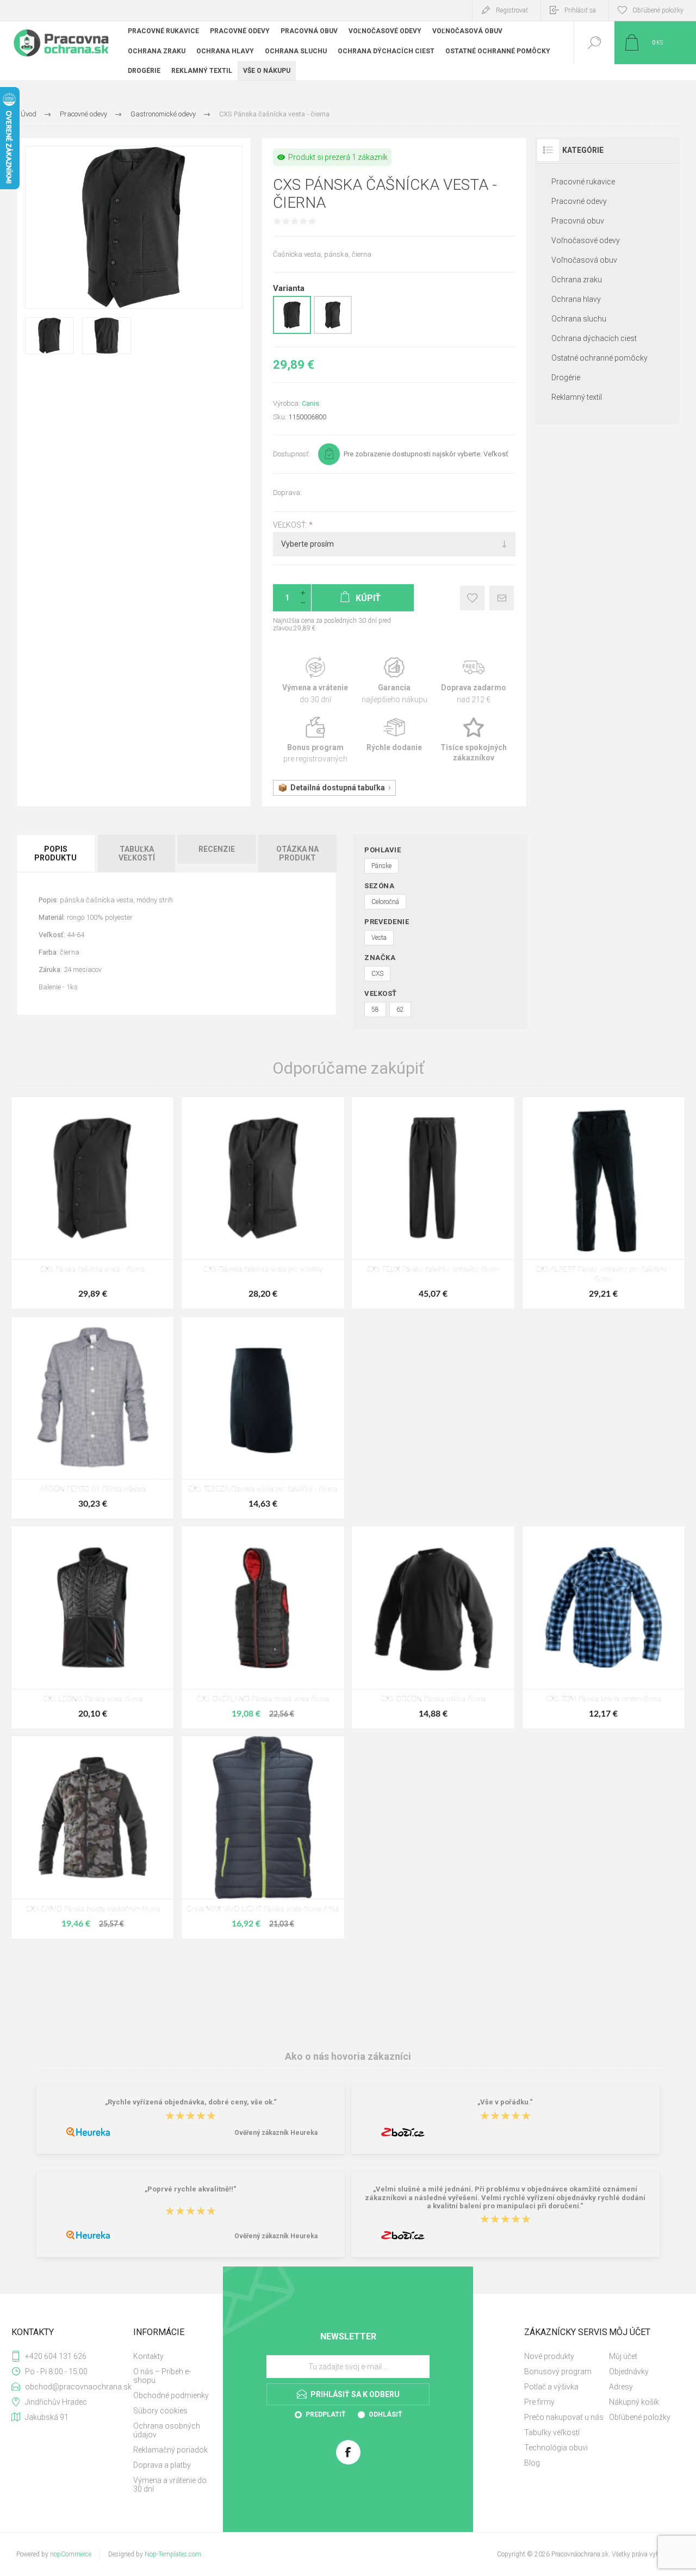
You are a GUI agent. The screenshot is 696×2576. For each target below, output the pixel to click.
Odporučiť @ (502, 598)
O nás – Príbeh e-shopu (162, 2376)
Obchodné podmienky (171, 2395)
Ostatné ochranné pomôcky (599, 358)
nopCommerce (71, 2554)
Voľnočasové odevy (586, 240)
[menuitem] (172, 2356)
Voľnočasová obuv (584, 260)
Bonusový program (558, 2371)
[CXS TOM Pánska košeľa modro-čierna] (604, 1627)
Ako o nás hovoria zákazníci (348, 2056)
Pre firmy (539, 2402)
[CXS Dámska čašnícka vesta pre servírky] (263, 1203)
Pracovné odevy (579, 201)
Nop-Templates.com (173, 2554)
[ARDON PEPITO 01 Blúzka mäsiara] (92, 1418)
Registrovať (512, 10)
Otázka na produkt (297, 853)
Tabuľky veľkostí (552, 2432)
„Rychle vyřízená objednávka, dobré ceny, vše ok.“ (191, 2103)
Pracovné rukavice (583, 182)
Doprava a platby (162, 2465)
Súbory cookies (160, 2411)
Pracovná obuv (578, 221)
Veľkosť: (291, 525)
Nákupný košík (634, 2402)
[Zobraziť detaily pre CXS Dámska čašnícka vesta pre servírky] (333, 332)
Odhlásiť (385, 2414)
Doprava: (287, 493)
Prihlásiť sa (580, 10)
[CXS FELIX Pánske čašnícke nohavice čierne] (433, 1203)
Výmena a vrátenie (315, 681)
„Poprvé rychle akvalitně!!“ (191, 2190)
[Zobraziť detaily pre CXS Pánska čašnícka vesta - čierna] (292, 332)
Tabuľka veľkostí (137, 853)
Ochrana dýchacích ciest (594, 338)
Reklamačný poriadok (170, 2450)
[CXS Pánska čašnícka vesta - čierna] (92, 1203)
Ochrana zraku (577, 280)
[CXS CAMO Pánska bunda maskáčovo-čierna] (92, 1837)
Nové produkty (549, 2356)
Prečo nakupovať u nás (564, 2417)
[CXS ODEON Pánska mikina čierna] (433, 1627)
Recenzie (217, 849)
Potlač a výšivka (551, 2387)
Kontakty (148, 2356)
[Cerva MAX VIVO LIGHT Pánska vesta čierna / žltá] (263, 1837)
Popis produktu (55, 853)
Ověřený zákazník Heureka (276, 2133)
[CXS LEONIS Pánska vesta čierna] (92, 1627)
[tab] (56, 853)
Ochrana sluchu (579, 319)
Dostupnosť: (291, 454)
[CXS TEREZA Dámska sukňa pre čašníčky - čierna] (263, 1418)
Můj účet (623, 2356)
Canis (310, 403)
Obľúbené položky (640, 2417)
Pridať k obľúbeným (472, 598)
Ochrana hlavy (576, 299)
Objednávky (629, 2371)
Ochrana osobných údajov (167, 2430)
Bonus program (315, 741)
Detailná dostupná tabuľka (338, 788)
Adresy (621, 2387)
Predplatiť (325, 2414)
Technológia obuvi (556, 2448)
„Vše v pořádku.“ (505, 2103)
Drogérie (566, 377)
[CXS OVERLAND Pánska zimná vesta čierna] (263, 1627)
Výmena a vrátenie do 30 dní (170, 2485)
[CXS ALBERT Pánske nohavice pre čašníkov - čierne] (604, 1203)
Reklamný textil (577, 397)
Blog (532, 2463)
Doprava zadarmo (474, 681)
